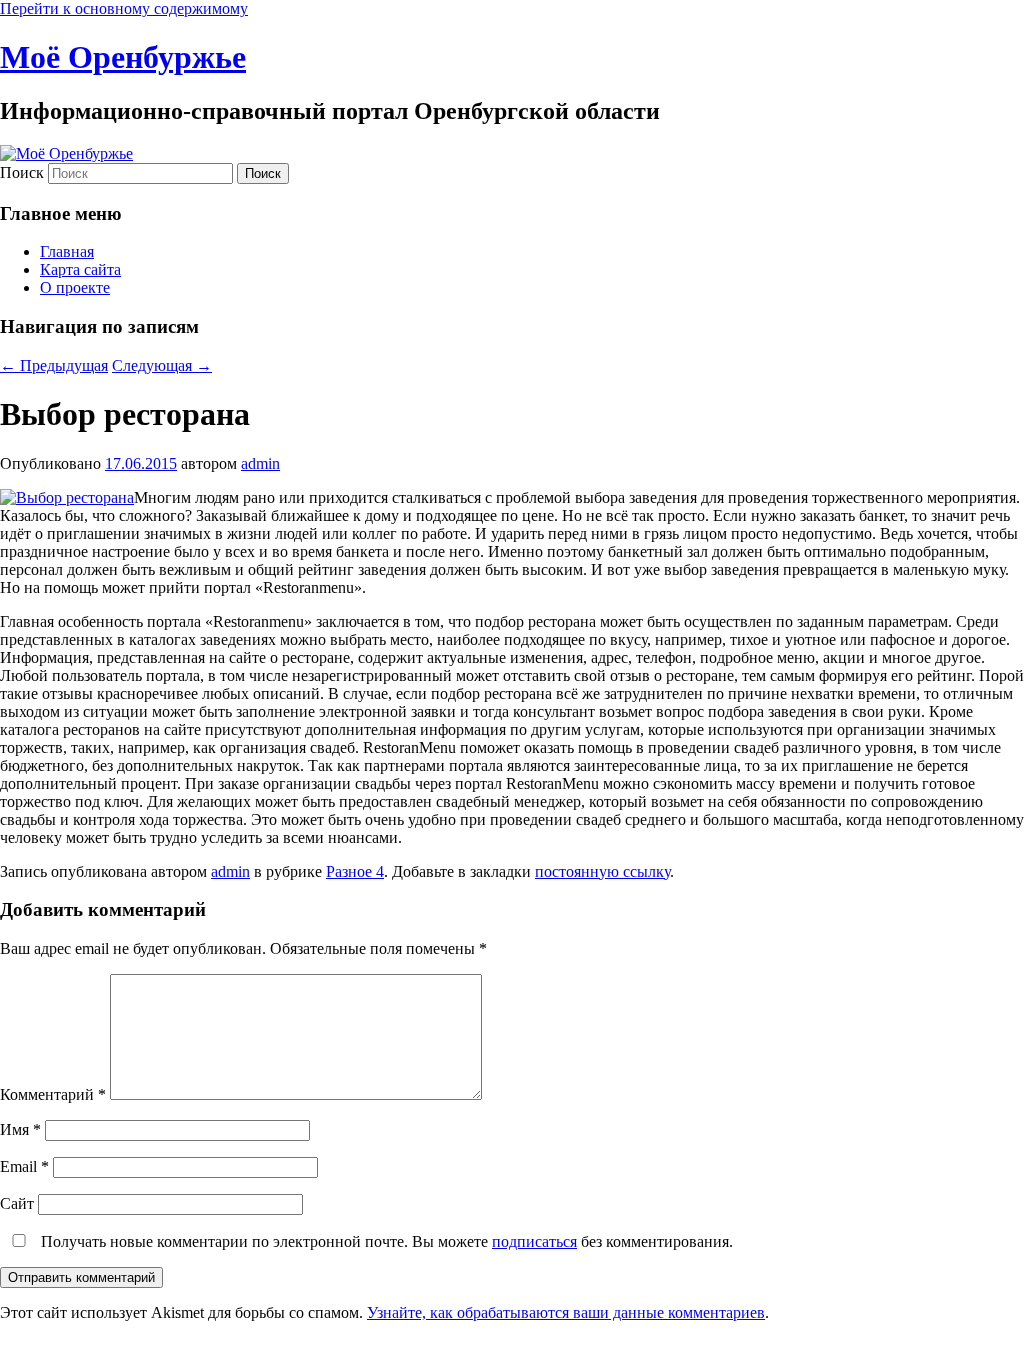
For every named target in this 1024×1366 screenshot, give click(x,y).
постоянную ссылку (602, 871)
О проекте (75, 287)
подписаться (534, 1241)
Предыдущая (54, 365)
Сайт (17, 1203)
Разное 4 (355, 871)
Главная (67, 251)
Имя (20, 1129)
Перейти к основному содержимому (124, 8)
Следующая (162, 365)
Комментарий (53, 1094)
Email (24, 1166)
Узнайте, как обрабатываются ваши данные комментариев (566, 1312)
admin (260, 463)
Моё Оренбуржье (123, 57)
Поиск (22, 172)
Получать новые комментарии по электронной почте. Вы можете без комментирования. (385, 1241)
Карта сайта (80, 269)
